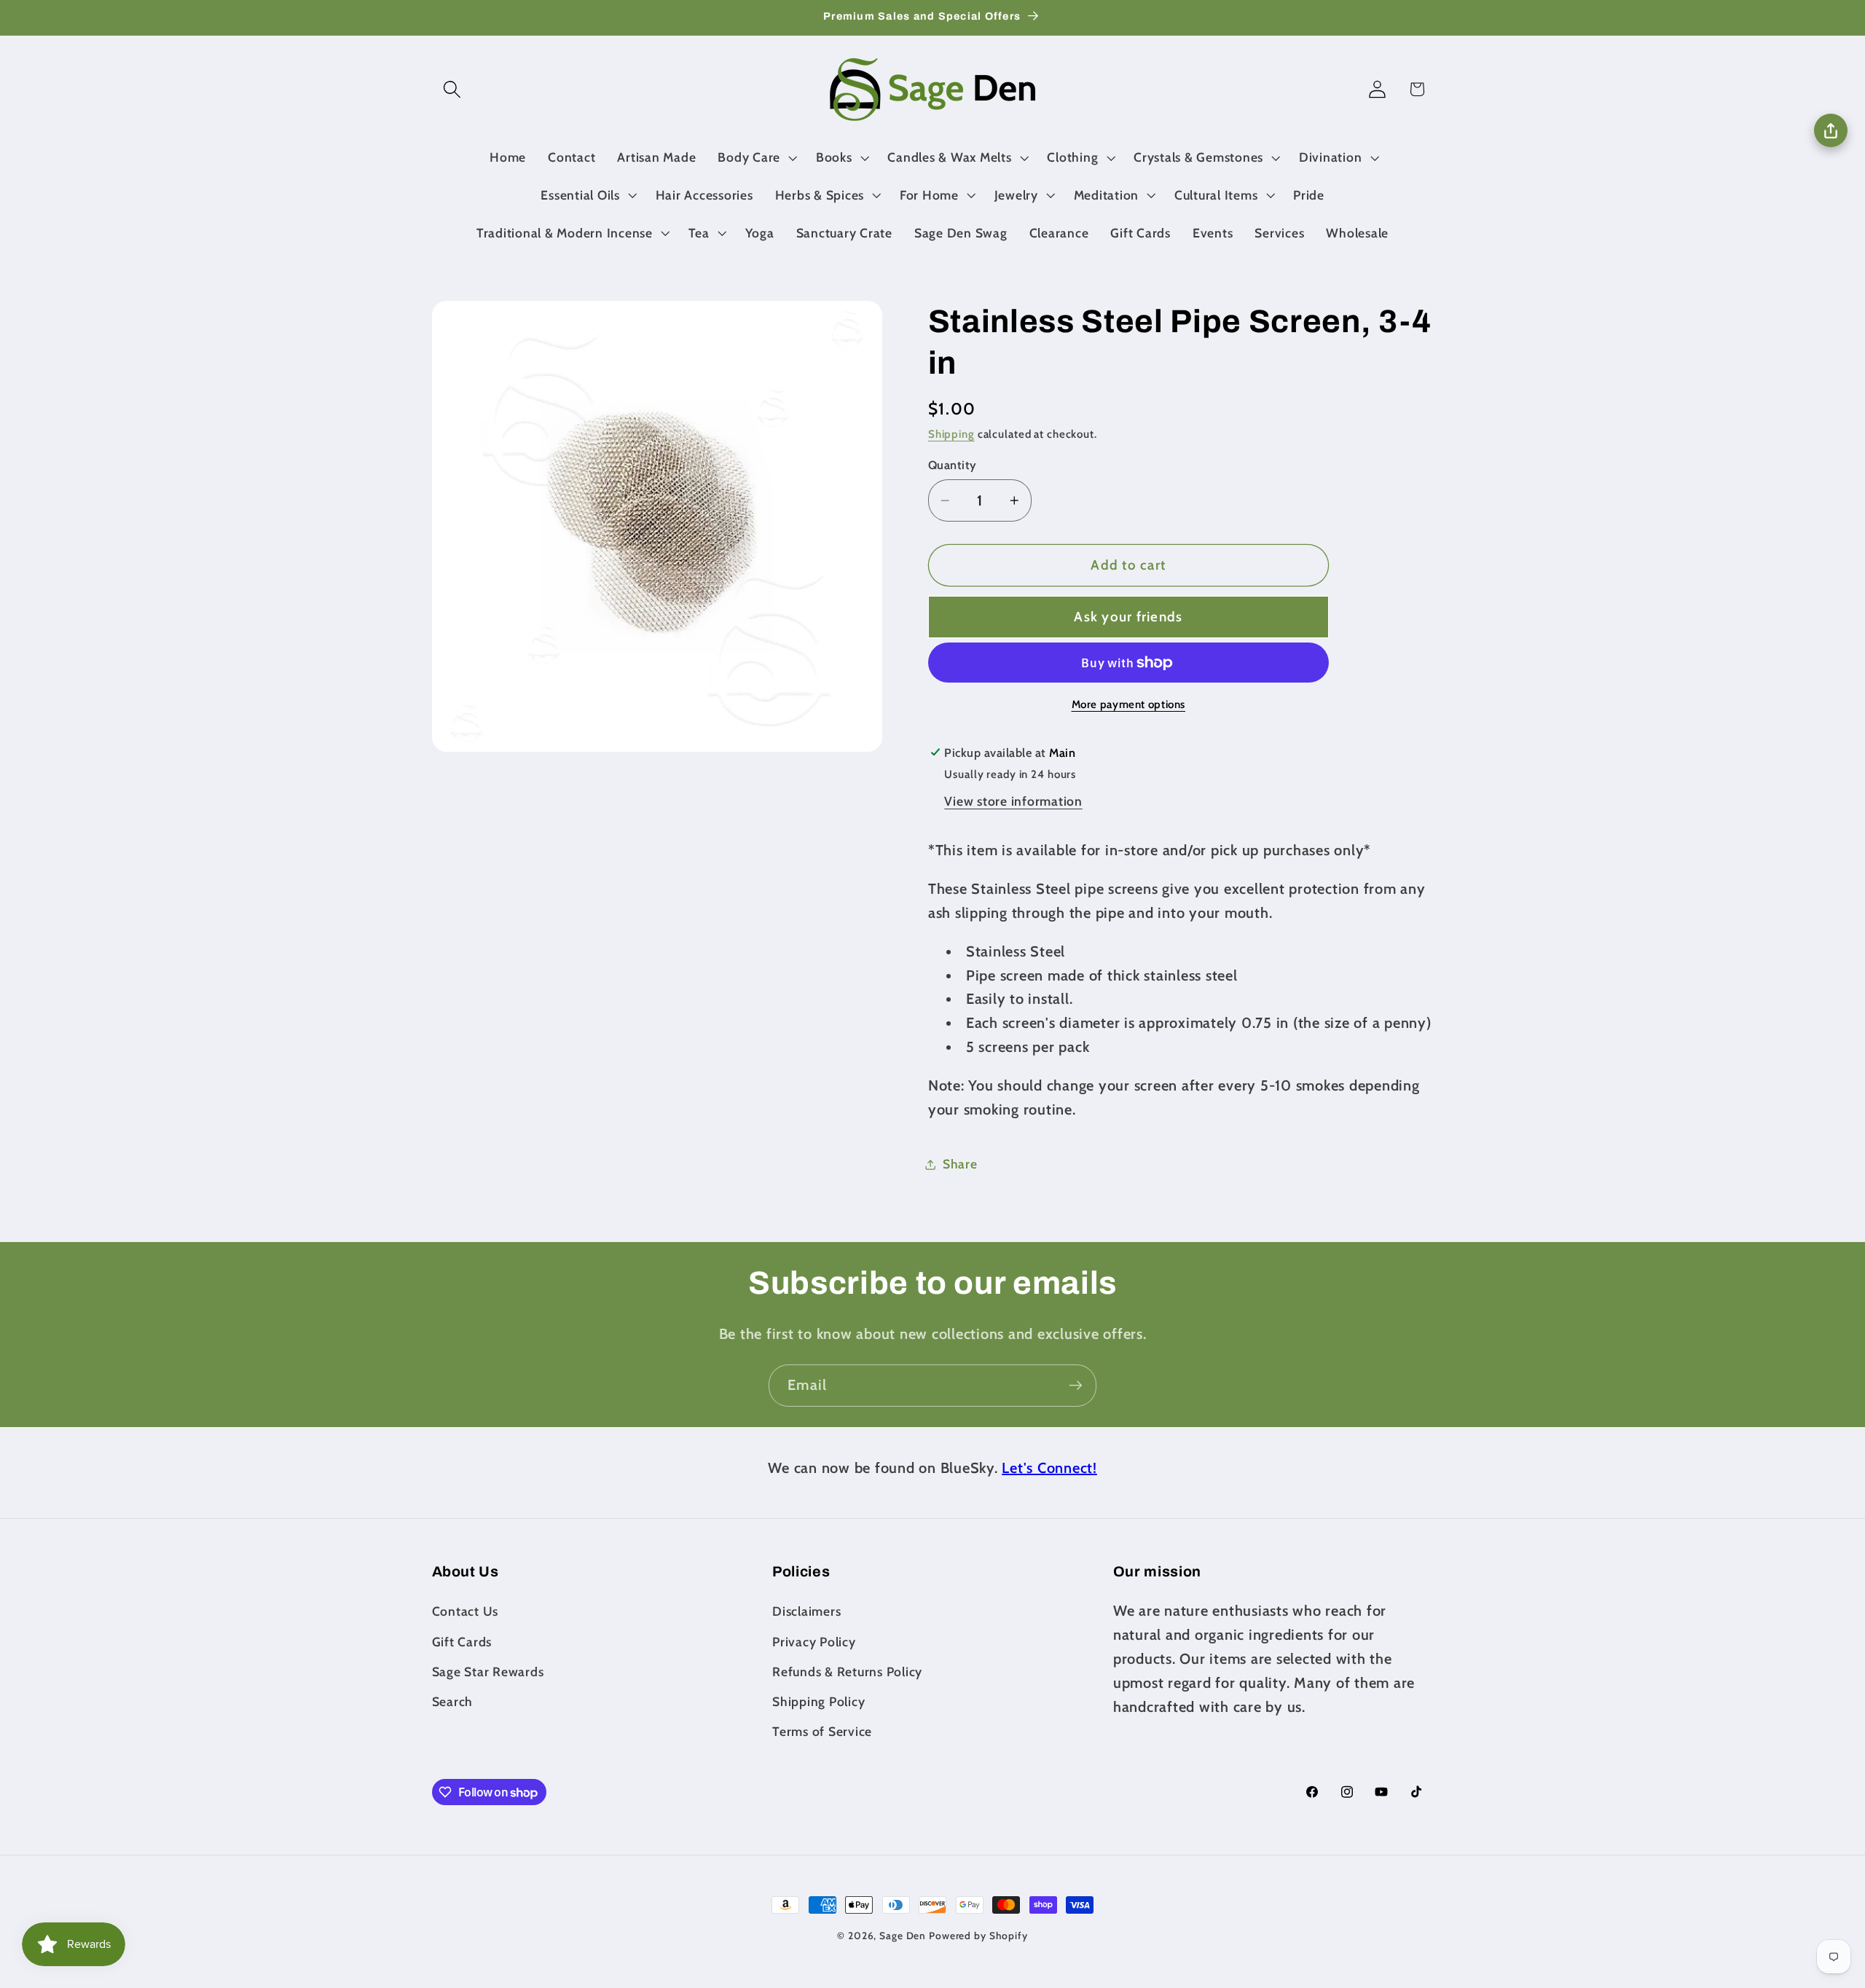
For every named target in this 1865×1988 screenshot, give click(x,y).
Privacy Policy (814, 1642)
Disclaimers (806, 1611)
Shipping (951, 435)
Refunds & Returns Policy (847, 1671)
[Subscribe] (1076, 1386)
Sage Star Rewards (488, 1671)
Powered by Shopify (978, 1936)
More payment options (1129, 704)
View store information (1013, 801)
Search (453, 1701)
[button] (452, 89)
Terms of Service (822, 1731)
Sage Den (903, 1936)
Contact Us (466, 1611)
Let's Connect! (1049, 1468)
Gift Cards (462, 1642)
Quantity (953, 465)
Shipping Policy (818, 1701)
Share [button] (960, 1164)
